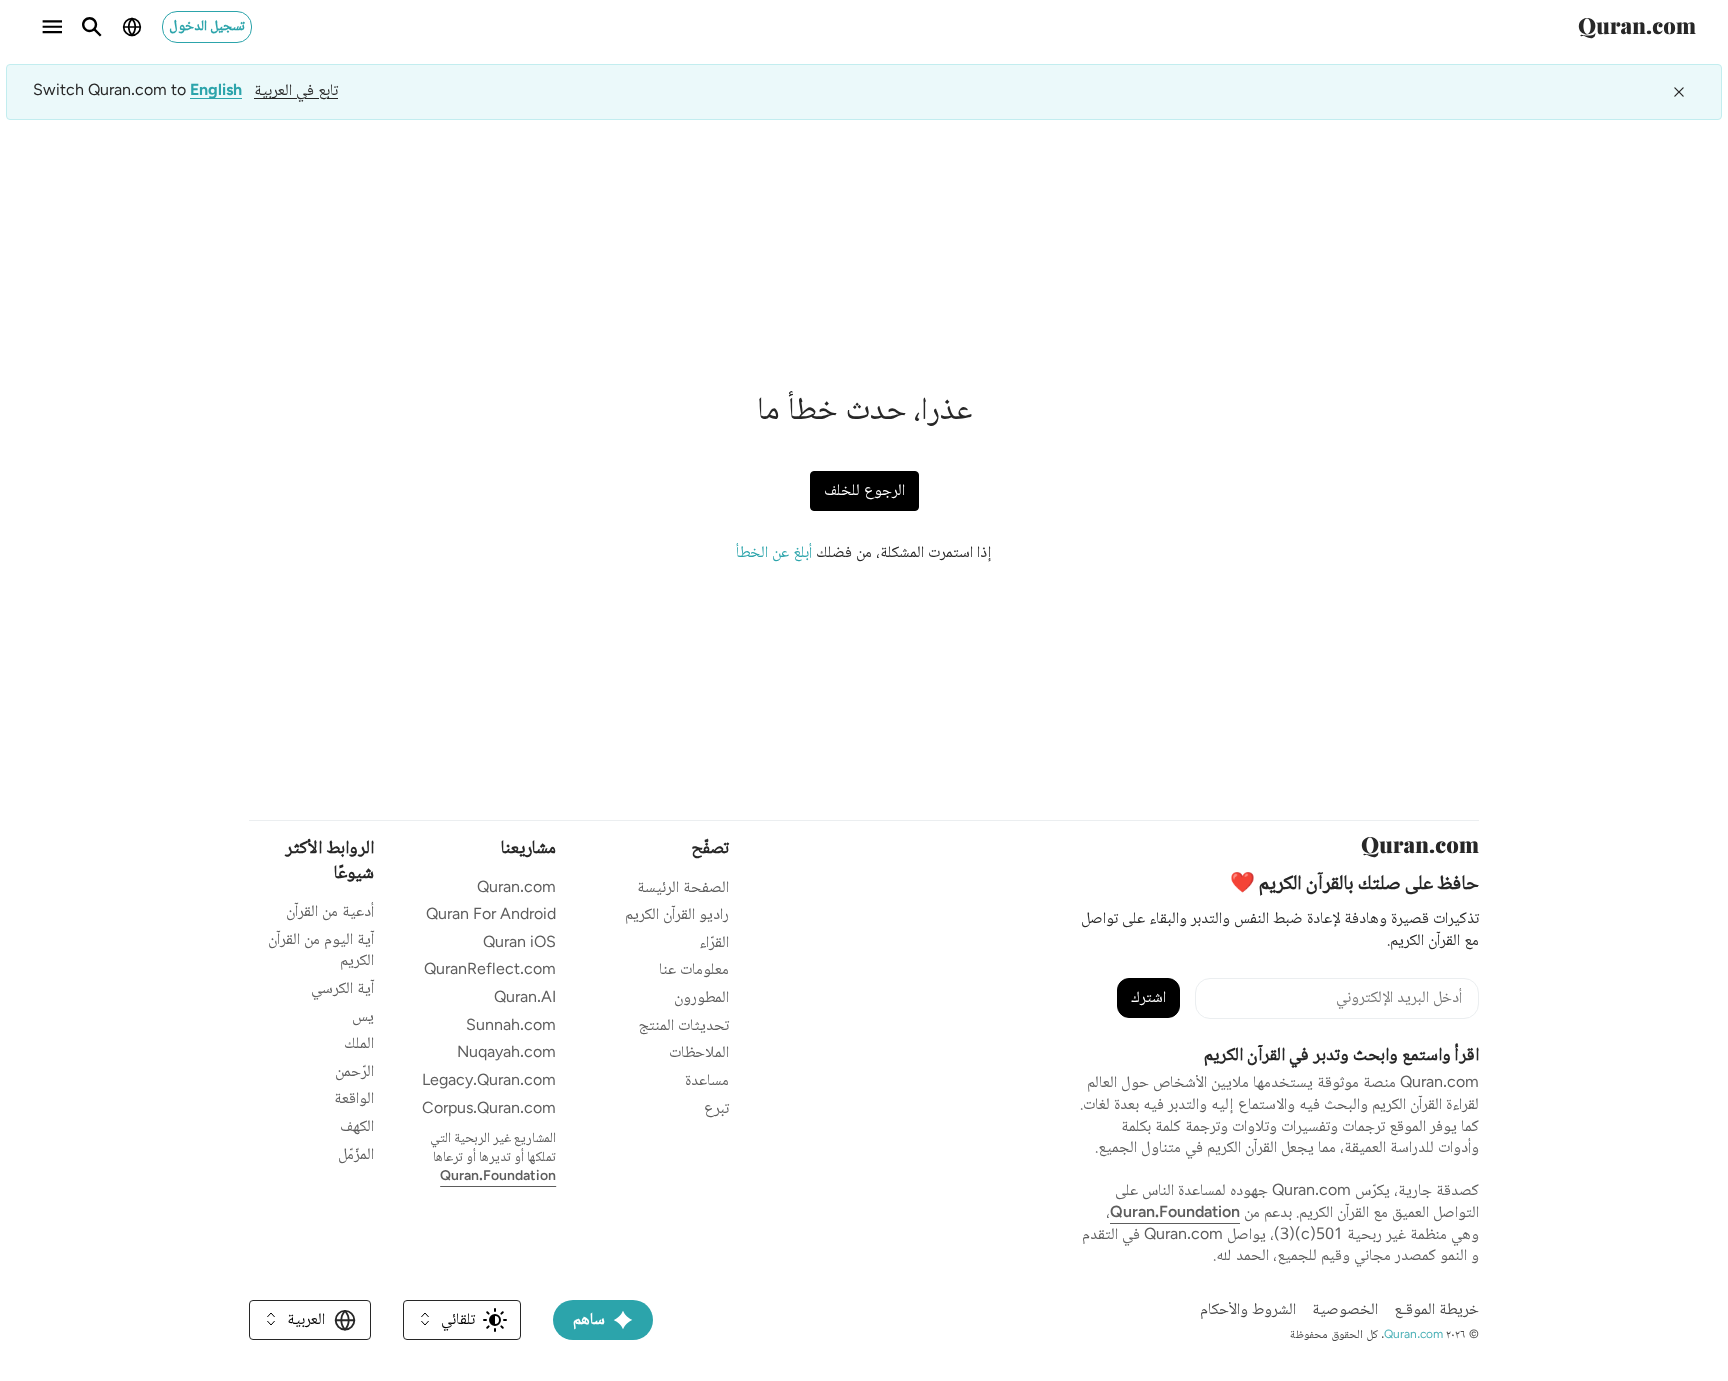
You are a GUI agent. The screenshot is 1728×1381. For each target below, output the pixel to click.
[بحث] (92, 27)
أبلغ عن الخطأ (774, 553)
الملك (359, 1044)
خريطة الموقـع (1436, 1311)
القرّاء (714, 943)
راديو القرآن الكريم (677, 915)
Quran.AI (525, 998)
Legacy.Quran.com (489, 1081)
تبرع (716, 1109)
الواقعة (354, 1099)
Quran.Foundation (1175, 1213)
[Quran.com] (1637, 27)
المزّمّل (356, 1155)
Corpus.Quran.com (489, 1109)
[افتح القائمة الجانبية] (52, 27)
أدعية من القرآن (330, 912)
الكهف (357, 1127)
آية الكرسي (342, 989)
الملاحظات (699, 1053)
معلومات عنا (694, 970)
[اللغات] (132, 27)
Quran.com (516, 888)
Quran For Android (491, 915)
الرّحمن (354, 1072)
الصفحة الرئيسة (683, 888)
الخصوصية (1345, 1311)
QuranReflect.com (490, 970)
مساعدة (707, 1081)
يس (363, 1017)
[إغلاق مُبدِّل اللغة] (1679, 92)
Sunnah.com (511, 1026)
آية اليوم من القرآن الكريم (321, 951)
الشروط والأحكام (1248, 1311)
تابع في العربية (296, 91)
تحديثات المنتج (684, 1026)
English (216, 92)
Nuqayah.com (506, 1053)
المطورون (701, 998)
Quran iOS (519, 943)
